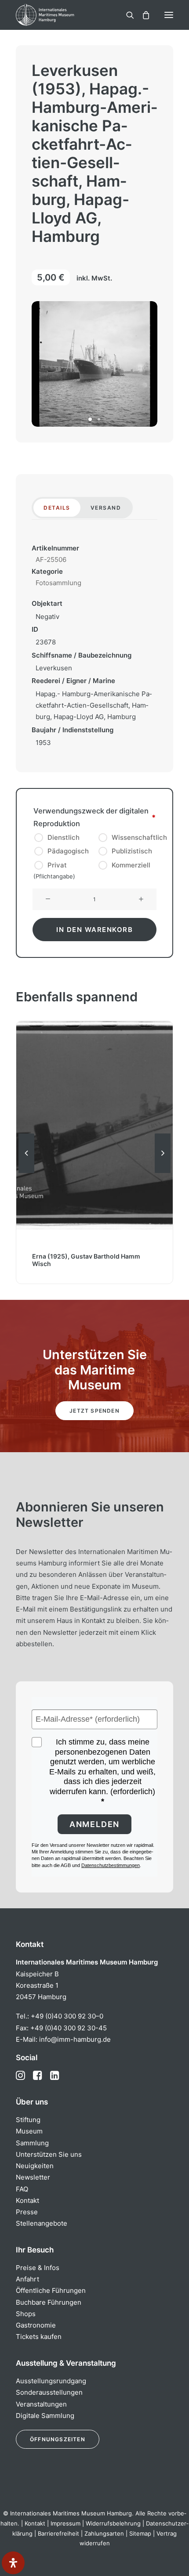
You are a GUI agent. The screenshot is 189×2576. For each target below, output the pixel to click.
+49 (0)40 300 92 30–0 (67, 2016)
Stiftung (28, 2120)
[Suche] (126, 15)
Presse (27, 2212)
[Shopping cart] (142, 15)
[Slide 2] (99, 419)
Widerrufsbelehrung (113, 2523)
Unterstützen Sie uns (49, 2154)
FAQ (22, 2189)
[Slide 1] (90, 419)
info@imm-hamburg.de (75, 2039)
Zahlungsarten (104, 2533)
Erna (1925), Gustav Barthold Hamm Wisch (86, 1260)
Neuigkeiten (35, 2166)
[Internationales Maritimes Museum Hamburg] (59, 15)
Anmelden (94, 1824)
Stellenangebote (42, 2223)
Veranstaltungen (41, 2404)
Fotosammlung (58, 583)
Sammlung (32, 2143)
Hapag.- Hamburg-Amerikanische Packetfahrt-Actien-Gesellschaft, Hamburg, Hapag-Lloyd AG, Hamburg (94, 705)
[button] (169, 15)
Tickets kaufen (39, 2337)
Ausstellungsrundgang (51, 2381)
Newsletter (33, 2177)
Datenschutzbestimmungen (111, 1865)
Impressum (65, 2523)
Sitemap (140, 2533)
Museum (29, 2131)
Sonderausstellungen (49, 2392)
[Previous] (26, 1173)
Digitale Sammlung (45, 2416)
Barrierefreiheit (58, 2533)
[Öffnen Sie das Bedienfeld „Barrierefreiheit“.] (13, 2563)
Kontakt (27, 2200)
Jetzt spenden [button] (94, 1411)
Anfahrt (27, 2279)
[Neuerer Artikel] (163, 1173)
